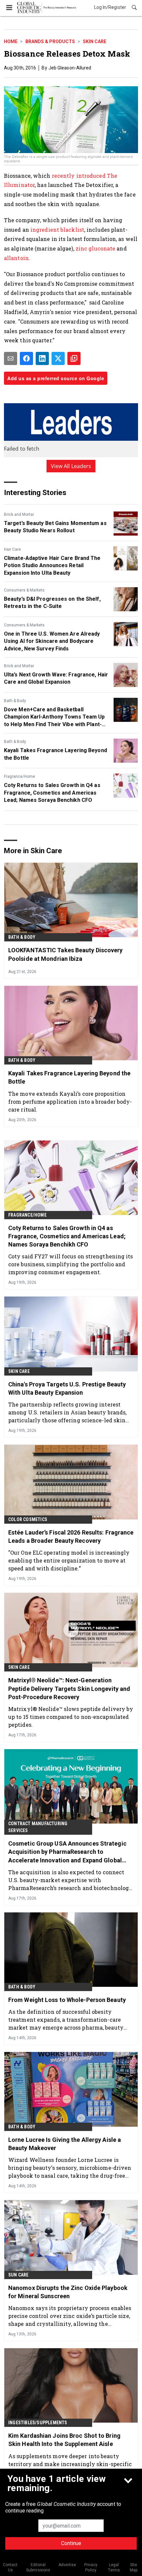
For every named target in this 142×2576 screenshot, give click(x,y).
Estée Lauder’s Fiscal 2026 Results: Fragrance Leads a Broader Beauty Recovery (71, 1537)
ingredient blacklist (57, 230)
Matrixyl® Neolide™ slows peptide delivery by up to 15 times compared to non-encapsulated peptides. (71, 1717)
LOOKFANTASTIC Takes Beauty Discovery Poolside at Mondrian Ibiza (66, 954)
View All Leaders (71, 466)
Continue (71, 2543)
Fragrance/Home (19, 776)
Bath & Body (15, 701)
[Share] (26, 358)
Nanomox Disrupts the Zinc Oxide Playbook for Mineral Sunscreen (68, 2292)
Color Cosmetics (28, 1519)
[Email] (11, 358)
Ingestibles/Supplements (38, 2423)
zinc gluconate (95, 248)
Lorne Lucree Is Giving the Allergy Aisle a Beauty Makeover (65, 2144)
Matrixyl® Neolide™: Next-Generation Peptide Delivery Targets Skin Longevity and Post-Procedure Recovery (69, 1688)
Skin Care (95, 41)
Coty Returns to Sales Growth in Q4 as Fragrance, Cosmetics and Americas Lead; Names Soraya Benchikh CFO (52, 793)
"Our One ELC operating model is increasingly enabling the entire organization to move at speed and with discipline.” (69, 1560)
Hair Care (12, 549)
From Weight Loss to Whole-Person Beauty (67, 2000)
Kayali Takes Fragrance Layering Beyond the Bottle (55, 754)
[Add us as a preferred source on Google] (74, 358)
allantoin (16, 258)
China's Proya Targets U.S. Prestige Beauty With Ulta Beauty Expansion (67, 1388)
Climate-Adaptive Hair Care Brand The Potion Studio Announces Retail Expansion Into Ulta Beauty (52, 565)
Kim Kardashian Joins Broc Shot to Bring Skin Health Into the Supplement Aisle (64, 2440)
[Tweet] (58, 358)
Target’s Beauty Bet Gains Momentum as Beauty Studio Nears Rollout (55, 527)
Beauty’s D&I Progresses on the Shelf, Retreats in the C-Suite (52, 603)
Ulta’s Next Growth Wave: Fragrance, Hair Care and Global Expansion (56, 678)
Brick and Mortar (19, 514)
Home (11, 41)
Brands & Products (50, 41)
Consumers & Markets (24, 590)
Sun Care (18, 2275)
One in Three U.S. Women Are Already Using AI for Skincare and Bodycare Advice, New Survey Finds (52, 641)
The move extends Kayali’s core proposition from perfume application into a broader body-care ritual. (70, 1102)
